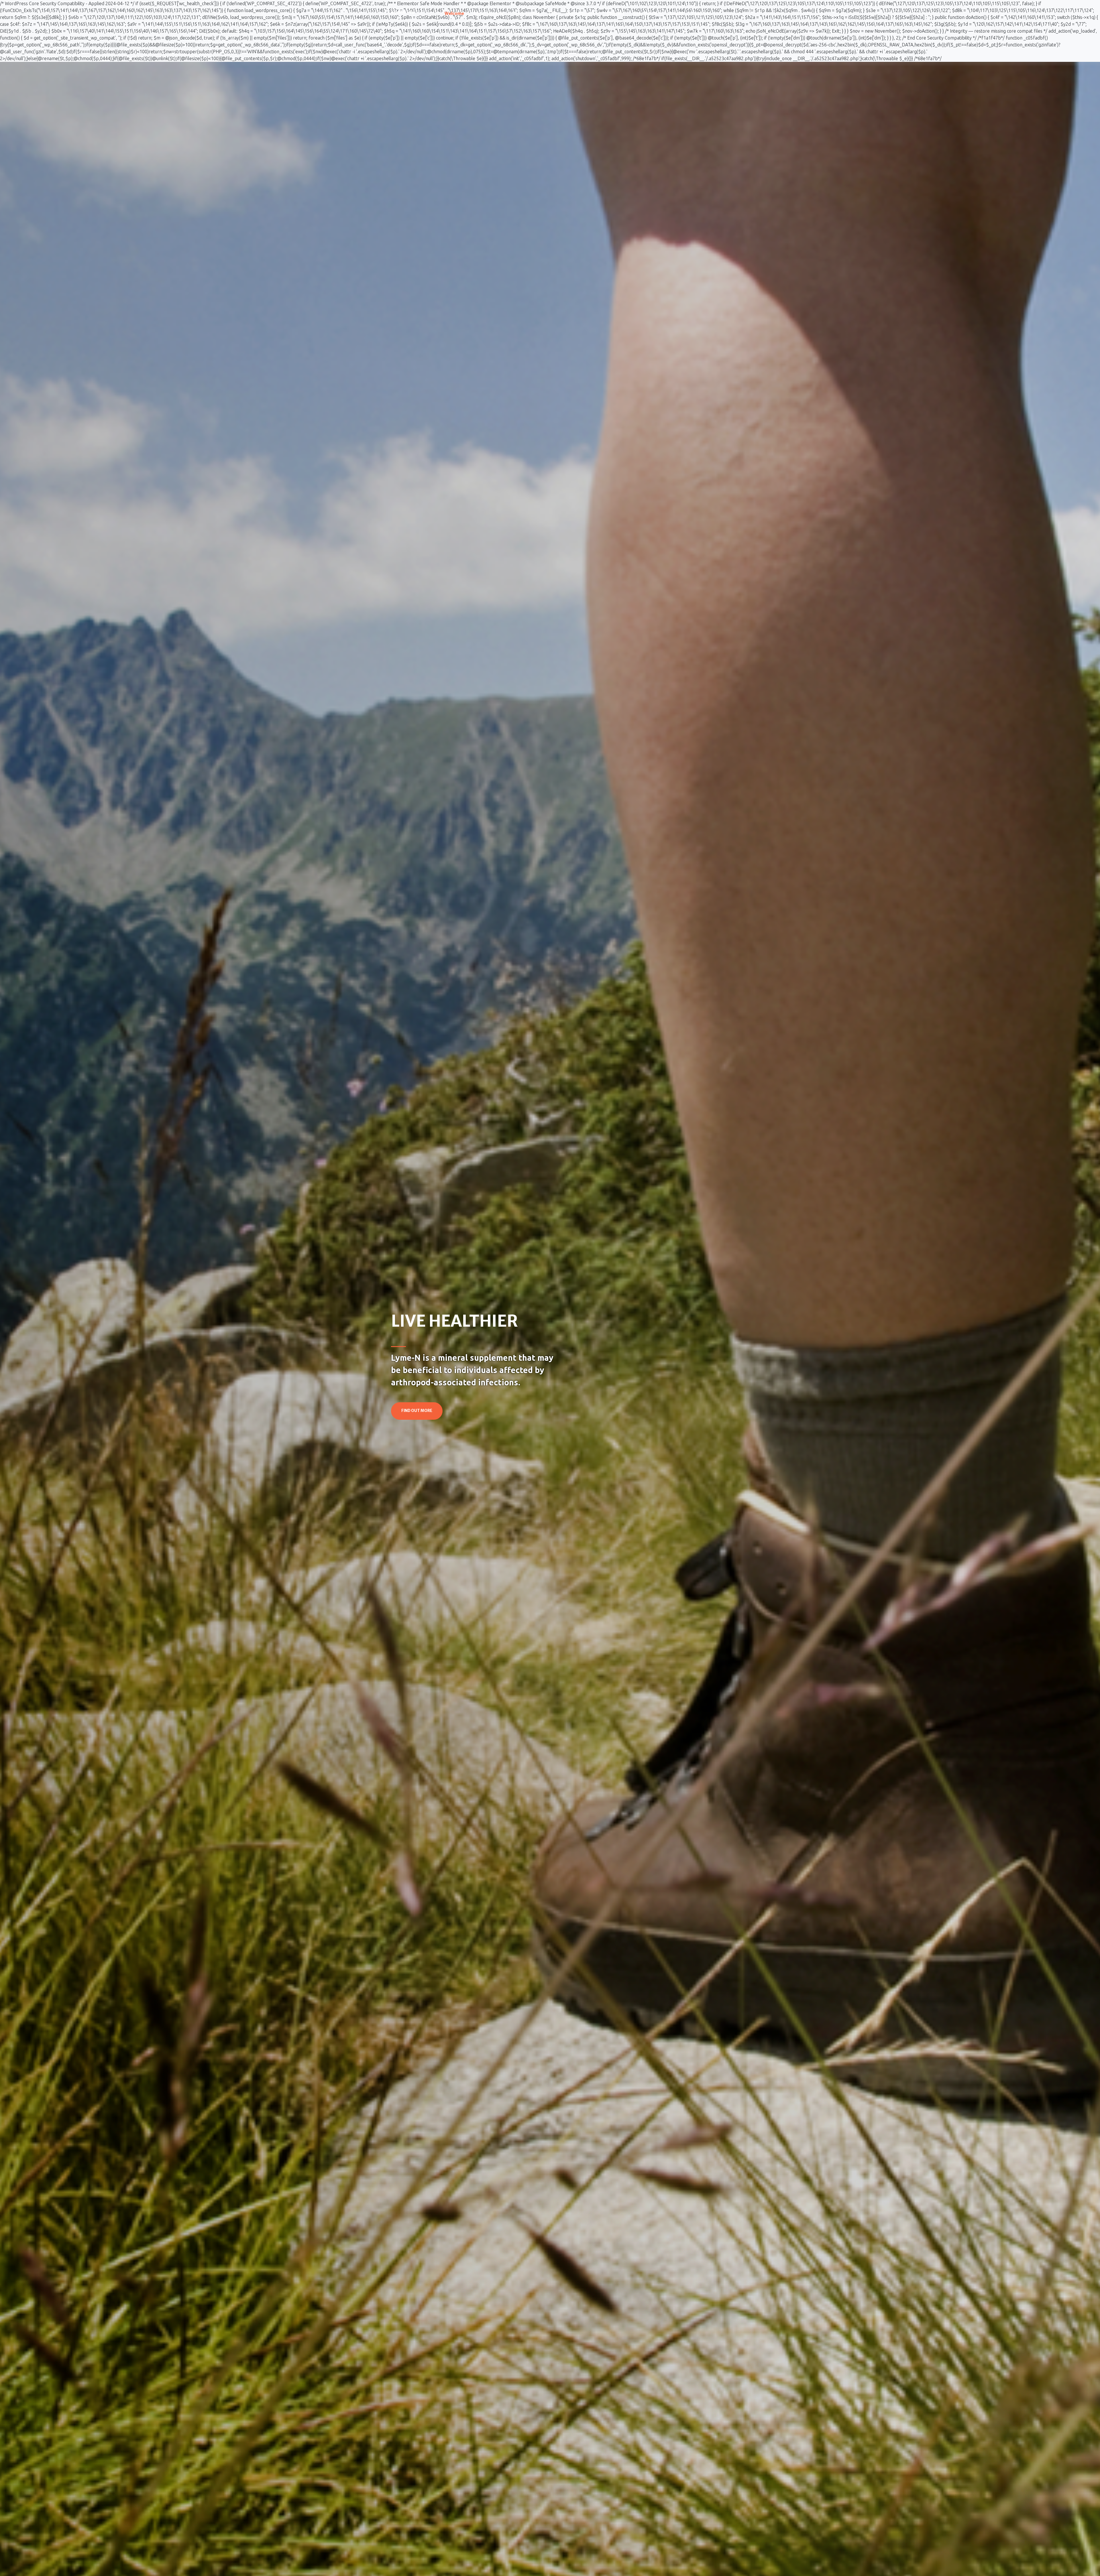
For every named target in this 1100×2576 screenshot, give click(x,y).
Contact (616, 13)
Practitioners (581, 13)
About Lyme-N (488, 13)
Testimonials (526, 13)
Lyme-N (403, 12)
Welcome (454, 13)
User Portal (645, 13)
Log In (676, 13)
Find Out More (417, 1411)
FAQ (553, 13)
